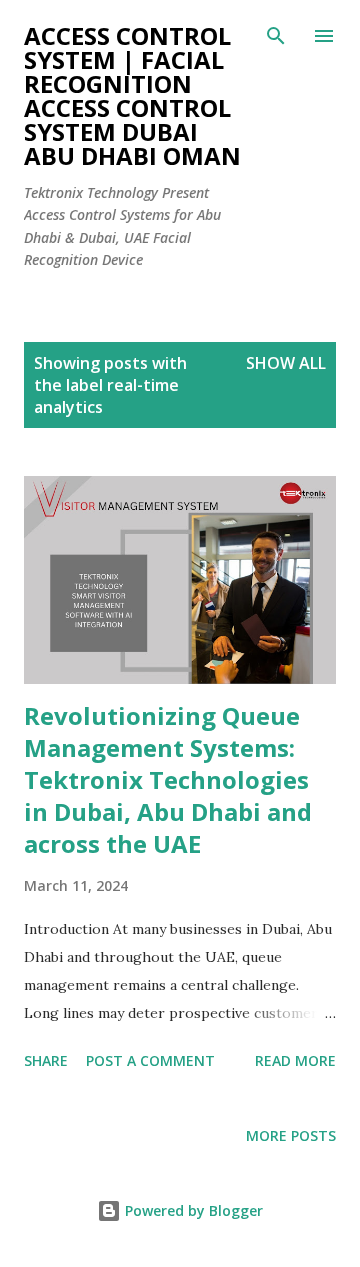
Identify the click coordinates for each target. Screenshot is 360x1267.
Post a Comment (150, 1060)
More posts (291, 1135)
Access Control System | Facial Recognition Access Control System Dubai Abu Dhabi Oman (132, 95)
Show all (286, 363)
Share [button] (46, 1060)
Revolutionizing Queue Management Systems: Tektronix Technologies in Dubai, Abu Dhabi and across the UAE (168, 779)
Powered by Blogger (192, 1210)
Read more (295, 1060)
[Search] (276, 36)
